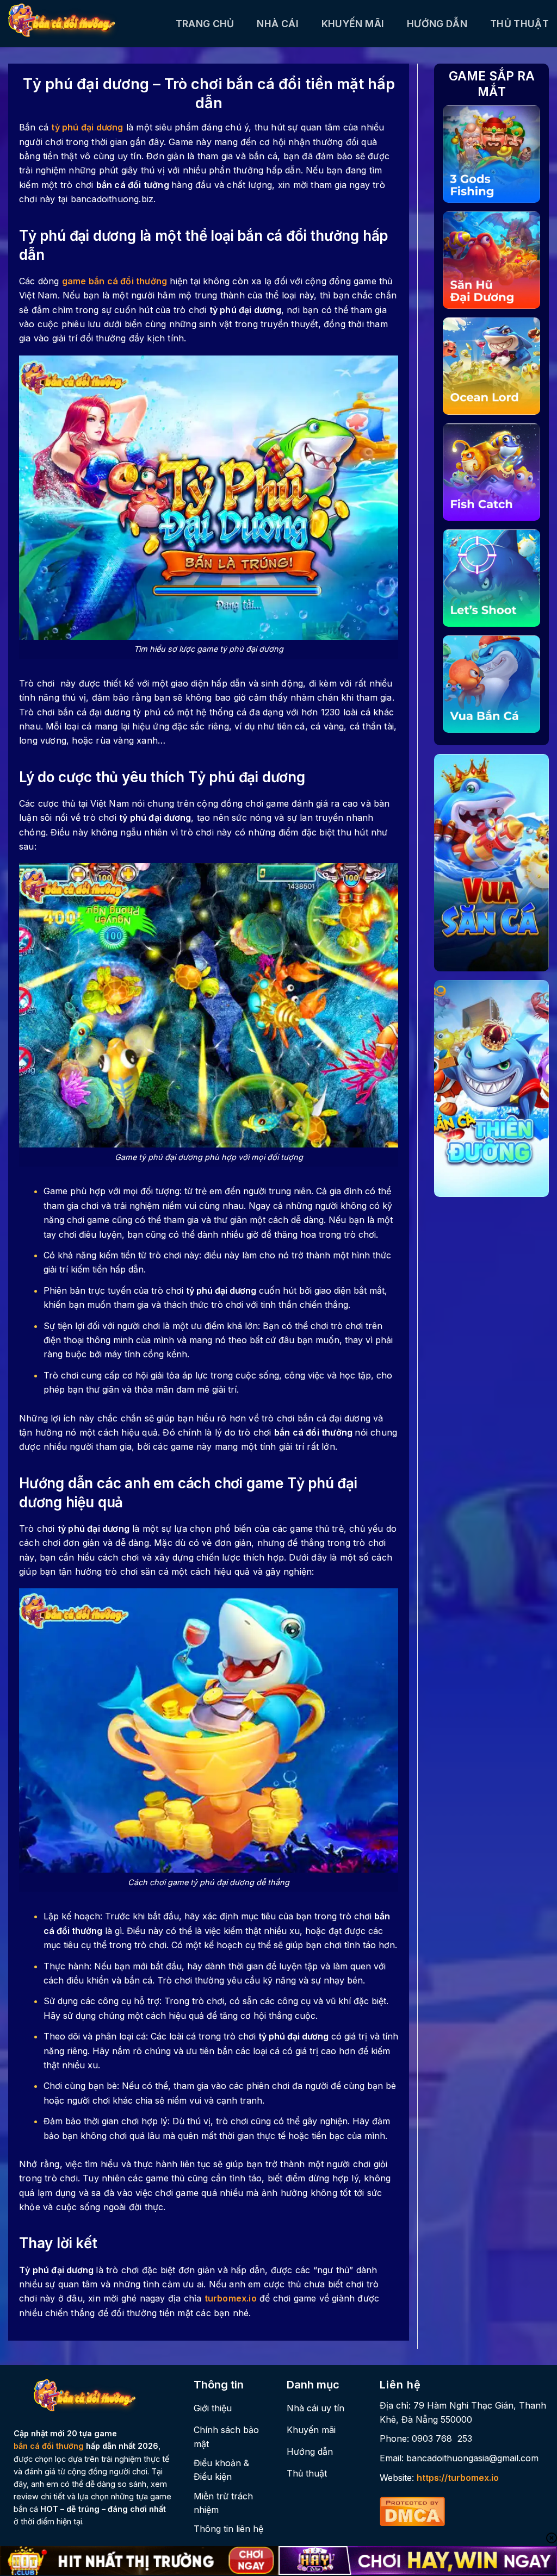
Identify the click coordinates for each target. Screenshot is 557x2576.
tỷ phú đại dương (87, 127)
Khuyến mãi (353, 24)
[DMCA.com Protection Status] (412, 2510)
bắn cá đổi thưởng (49, 2446)
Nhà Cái (277, 24)
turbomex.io (231, 2298)
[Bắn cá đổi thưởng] (84, 24)
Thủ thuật (519, 24)
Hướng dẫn (437, 24)
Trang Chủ (205, 24)
